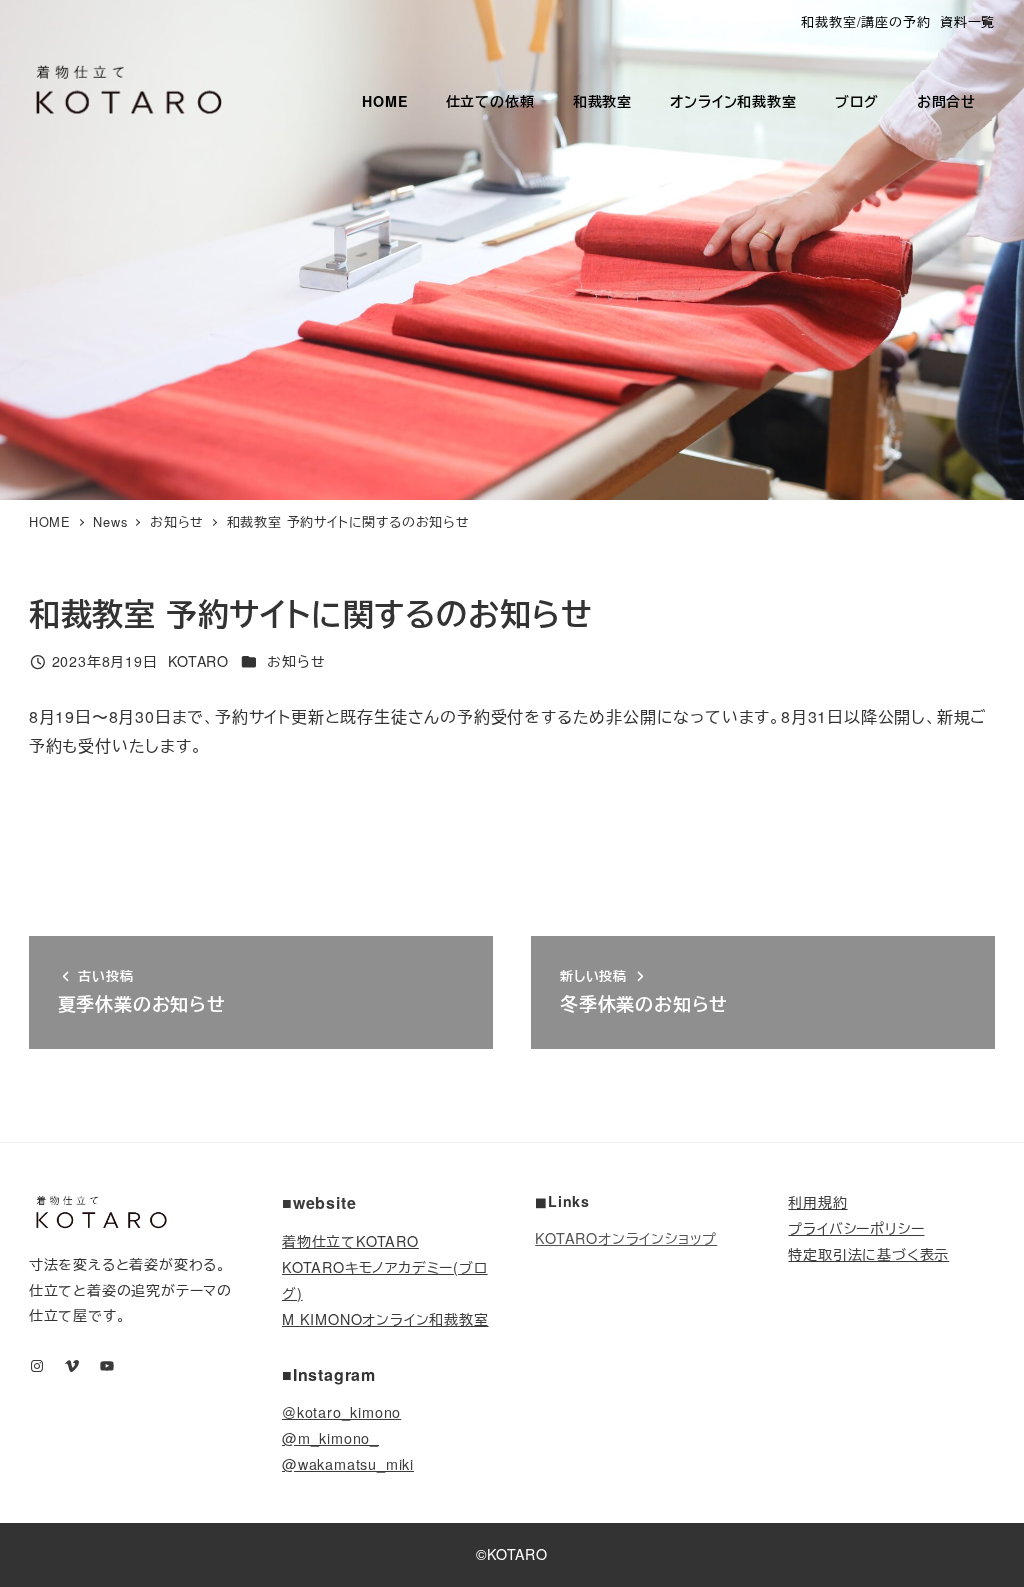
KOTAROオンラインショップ (626, 1237)
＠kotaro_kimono (341, 1411)
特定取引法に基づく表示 (868, 1253)
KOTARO (517, 1554)
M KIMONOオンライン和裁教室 (385, 1318)
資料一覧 (967, 21)
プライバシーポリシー (856, 1227)
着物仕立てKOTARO (350, 1240)
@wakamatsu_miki (348, 1463)
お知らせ (296, 661)
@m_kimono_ (330, 1437)
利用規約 (817, 1201)
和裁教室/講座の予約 (865, 21)
